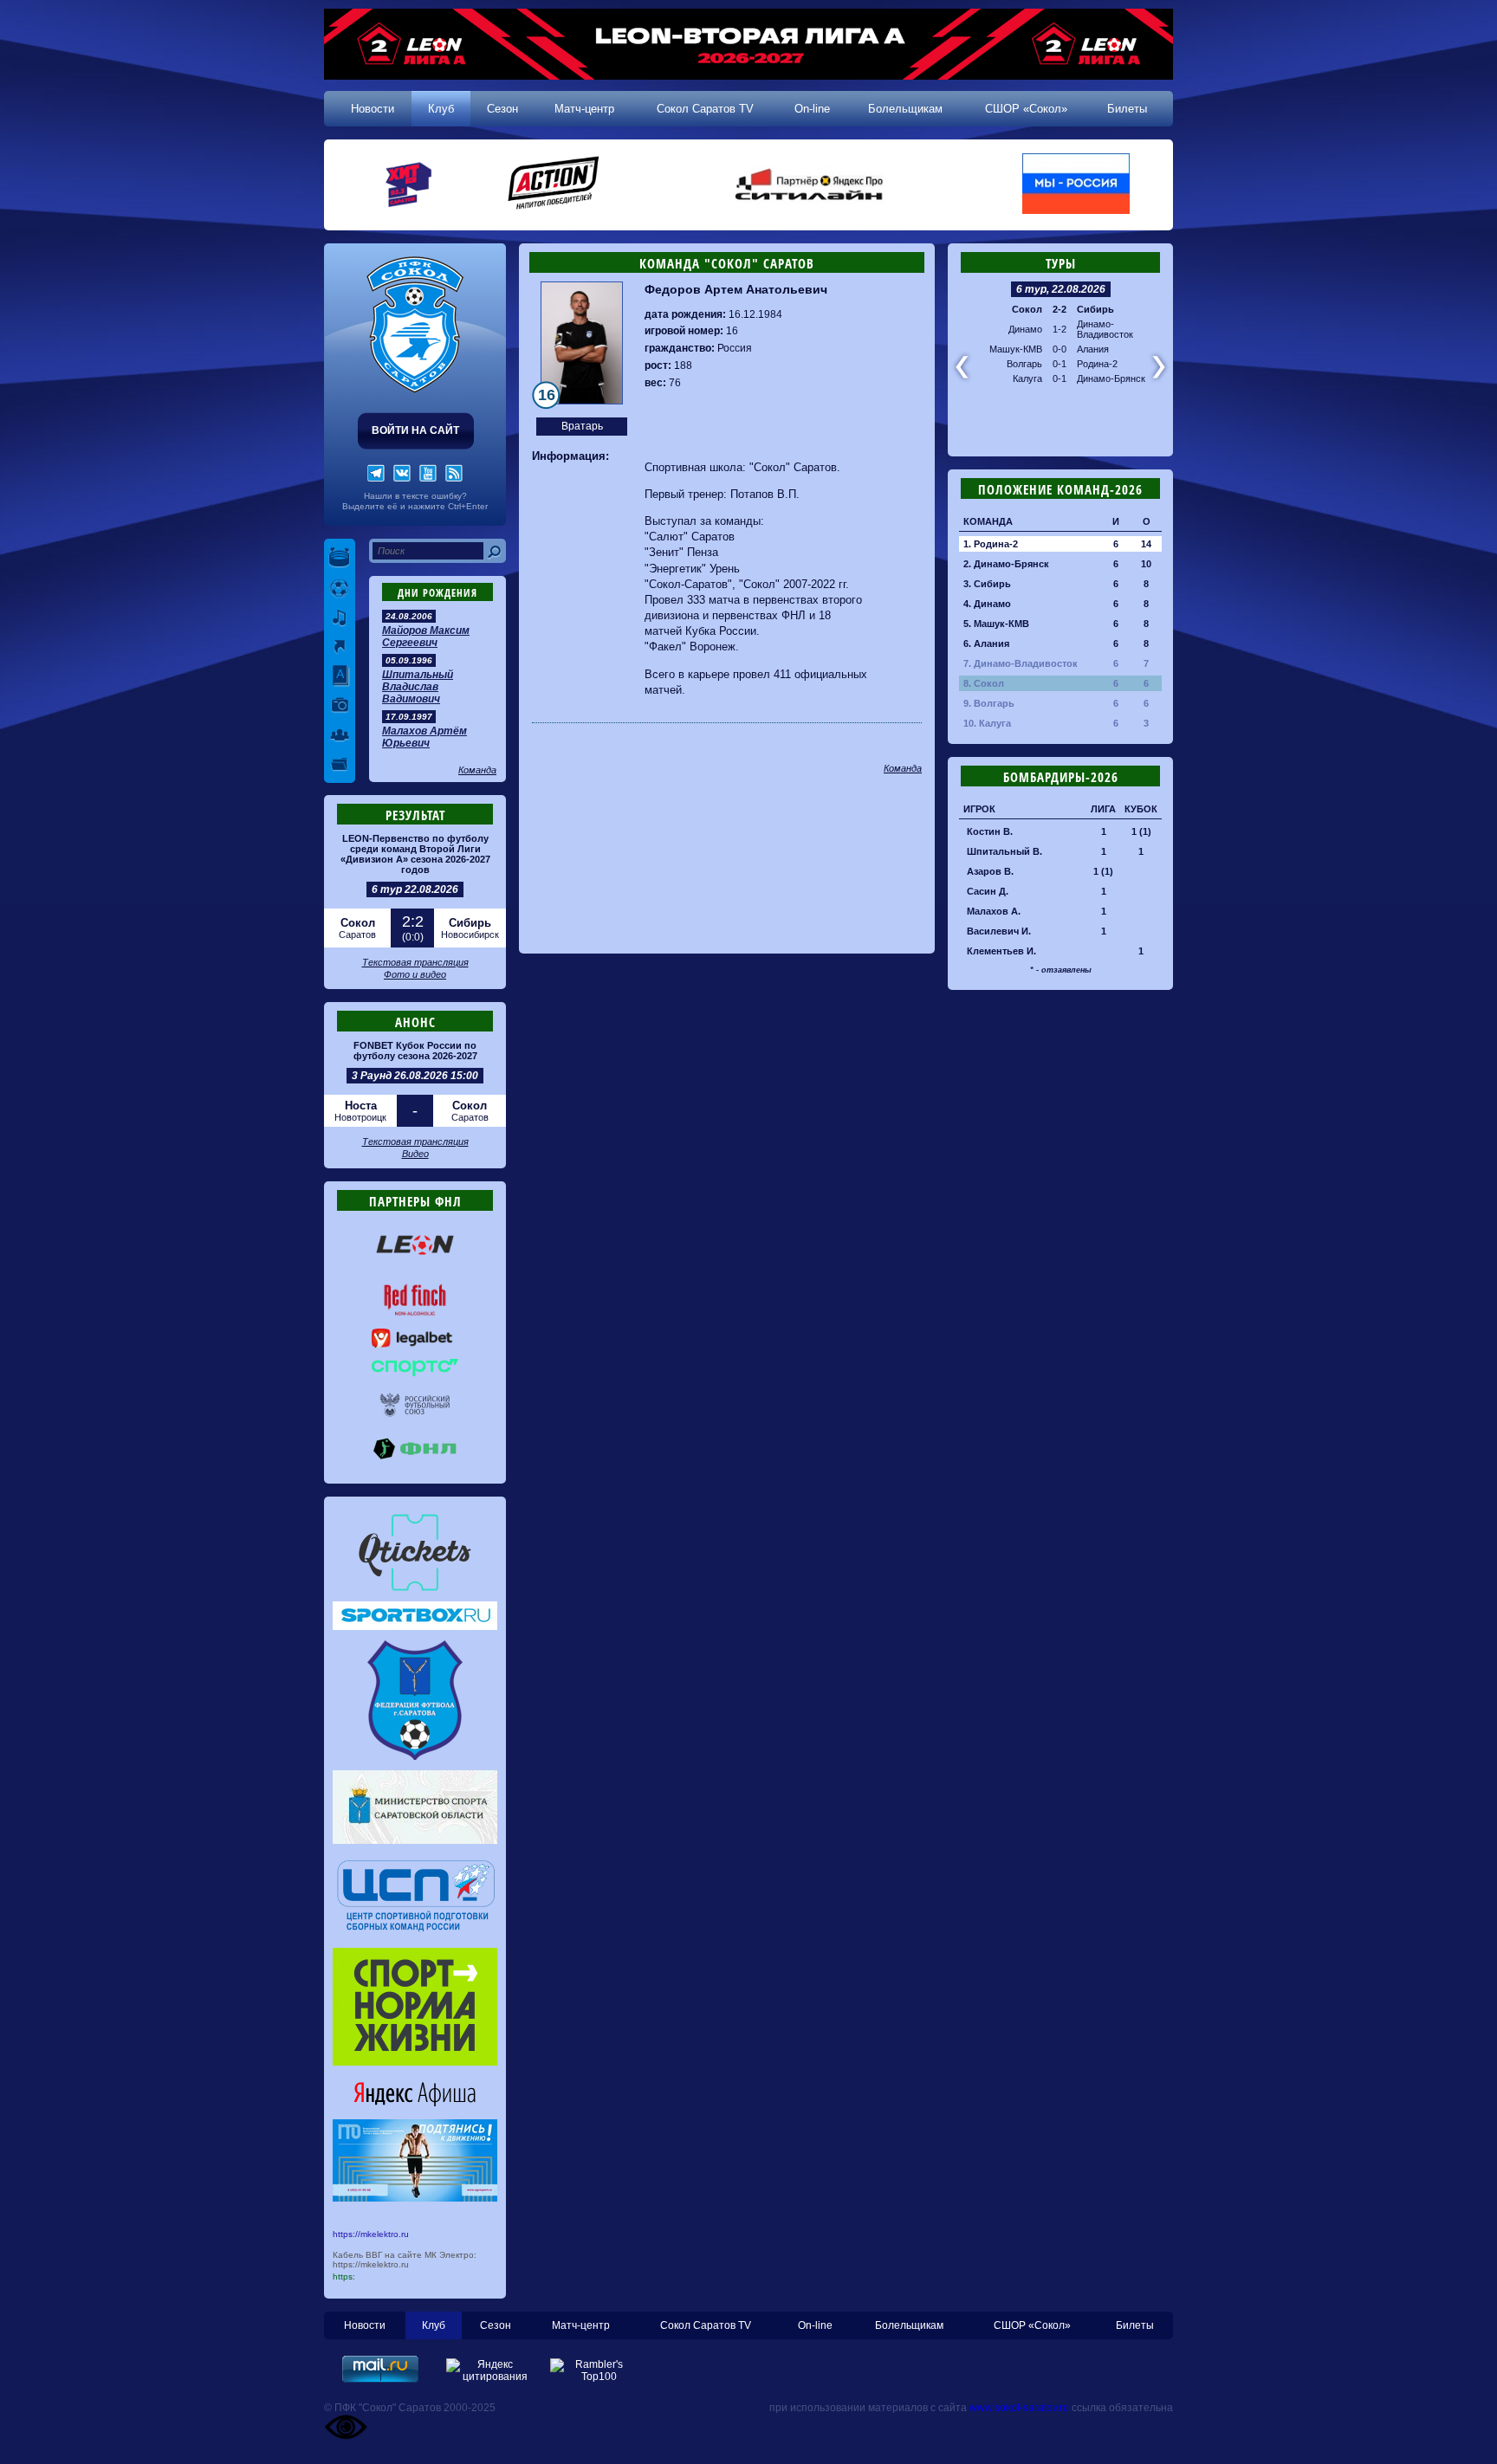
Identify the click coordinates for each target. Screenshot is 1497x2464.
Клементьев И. (1001, 951)
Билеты (1127, 109)
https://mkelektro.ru (371, 2234)
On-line (812, 109)
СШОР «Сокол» (1026, 109)
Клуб (441, 109)
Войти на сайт (415, 430)
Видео (415, 1154)
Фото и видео (415, 974)
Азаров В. (990, 871)
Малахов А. (994, 911)
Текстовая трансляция (415, 962)
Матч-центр (584, 109)
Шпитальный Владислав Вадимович (418, 687)
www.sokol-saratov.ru (1019, 2408)
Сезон (502, 109)
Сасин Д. (988, 891)
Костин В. (990, 831)
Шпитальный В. (1004, 851)
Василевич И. (999, 931)
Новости (373, 109)
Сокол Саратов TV (705, 109)
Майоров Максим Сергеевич (426, 637)
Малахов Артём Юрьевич (424, 737)
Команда (477, 770)
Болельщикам (905, 109)
